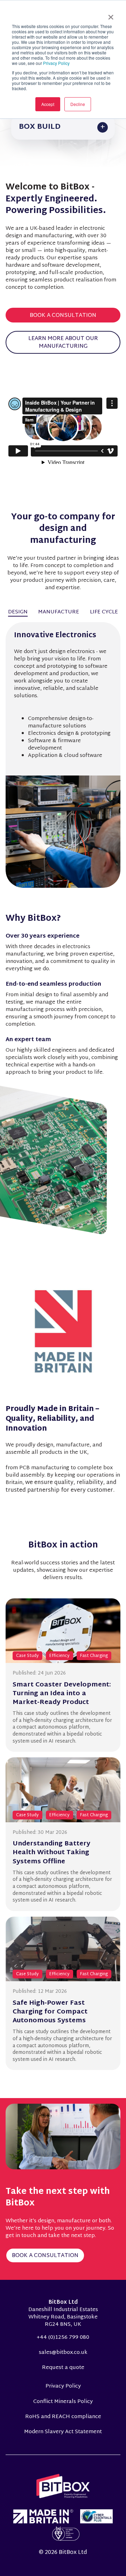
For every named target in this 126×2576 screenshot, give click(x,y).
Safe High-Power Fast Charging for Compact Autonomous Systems (50, 2012)
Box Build (40, 127)
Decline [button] (78, 104)
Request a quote (63, 2368)
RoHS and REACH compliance (63, 2417)
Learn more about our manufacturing (63, 343)
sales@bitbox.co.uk (63, 2353)
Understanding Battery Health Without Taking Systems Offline (51, 1853)
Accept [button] (48, 104)
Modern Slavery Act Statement (63, 2432)
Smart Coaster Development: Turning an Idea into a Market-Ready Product (62, 1694)
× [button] (111, 15)
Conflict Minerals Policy (63, 2402)
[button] (63, 127)
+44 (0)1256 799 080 (63, 2338)
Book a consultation (63, 316)
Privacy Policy (56, 63)
